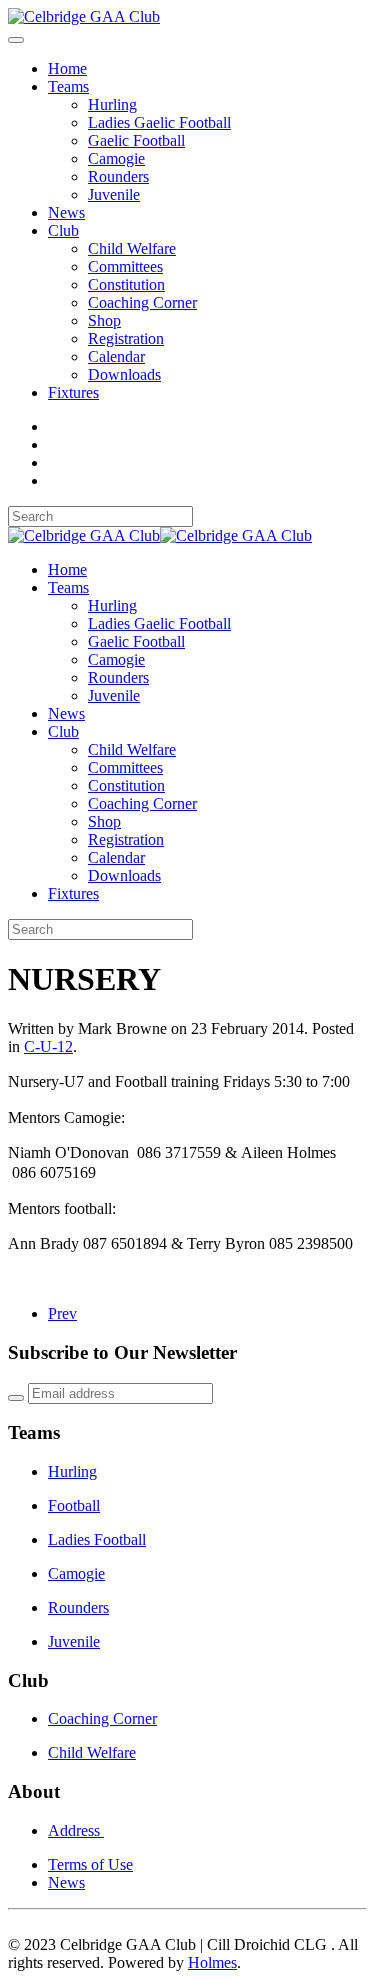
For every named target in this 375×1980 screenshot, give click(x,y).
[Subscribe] (16, 1398)
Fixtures (73, 392)
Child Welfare (132, 248)
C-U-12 (48, 1046)
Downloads (124, 374)
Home (67, 68)
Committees (125, 266)
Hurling (112, 104)
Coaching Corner (142, 302)
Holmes (212, 1962)
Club (63, 230)
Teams (68, 86)
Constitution (126, 284)
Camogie (116, 158)
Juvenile (114, 194)
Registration (126, 338)
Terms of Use (90, 1864)
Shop (104, 320)
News (66, 212)
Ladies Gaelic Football (159, 122)
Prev (62, 1313)
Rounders (118, 176)
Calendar (116, 356)
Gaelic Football (136, 140)
